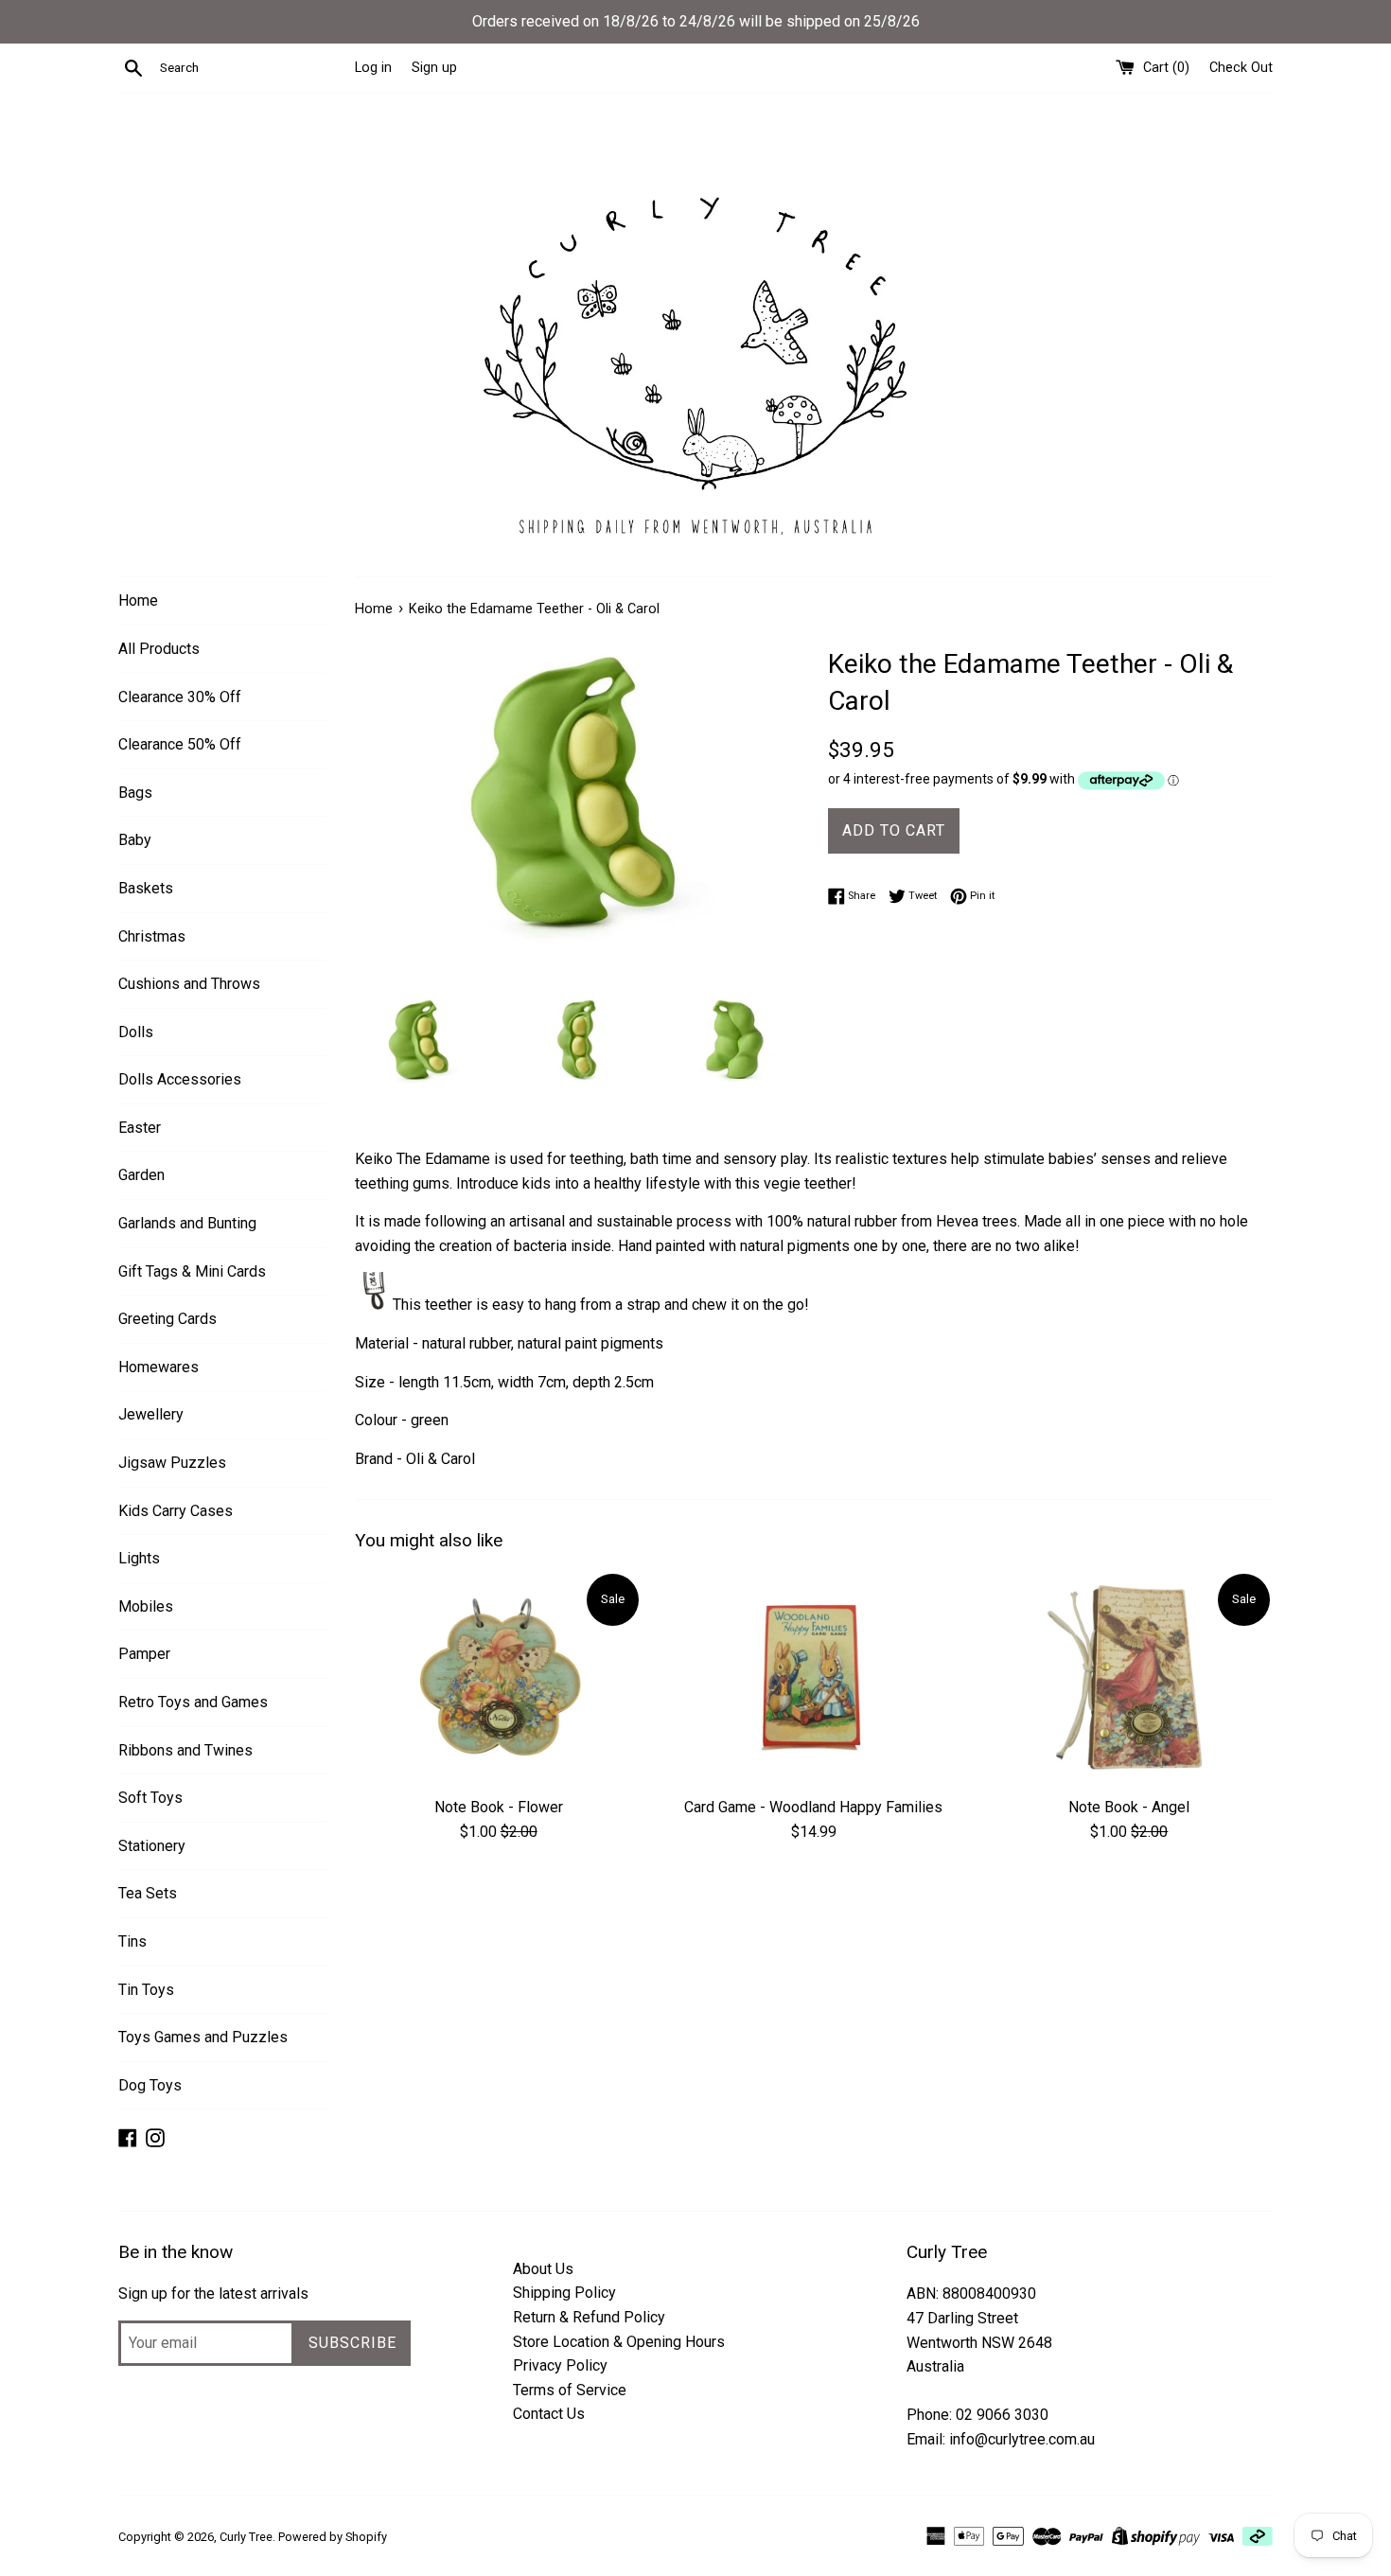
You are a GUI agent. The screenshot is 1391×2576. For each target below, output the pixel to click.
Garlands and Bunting (187, 1223)
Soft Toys (150, 1798)
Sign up (434, 68)
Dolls (136, 1032)
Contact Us (549, 2414)
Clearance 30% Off (180, 697)
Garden (141, 1175)
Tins (132, 1941)
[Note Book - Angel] (1129, 1678)
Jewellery (151, 1414)
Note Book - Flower (499, 1807)
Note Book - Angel (1129, 1807)
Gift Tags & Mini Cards (192, 1271)
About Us (543, 2269)
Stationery (152, 1846)
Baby (135, 840)
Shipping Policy (564, 2293)
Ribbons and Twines (185, 1750)
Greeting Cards (167, 1319)
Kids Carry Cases (176, 1511)
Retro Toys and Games (193, 1702)
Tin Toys (146, 1990)
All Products (159, 649)
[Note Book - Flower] (498, 1678)
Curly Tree (246, 2537)
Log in (373, 68)
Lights (139, 1558)
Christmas (152, 936)
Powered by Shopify (333, 2537)
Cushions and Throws (189, 984)
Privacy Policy (560, 2365)
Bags (135, 793)
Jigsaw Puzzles (172, 1463)
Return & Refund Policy (589, 2317)
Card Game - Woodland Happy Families (813, 1807)
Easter (140, 1128)
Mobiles (146, 1606)
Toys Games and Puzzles (203, 2037)
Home (138, 600)
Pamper (144, 1654)
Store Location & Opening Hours (619, 2342)
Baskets (146, 888)
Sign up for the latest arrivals (213, 2294)
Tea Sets (148, 1893)
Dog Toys (150, 2085)
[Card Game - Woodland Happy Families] (813, 1678)
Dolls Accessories (180, 1079)
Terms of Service (570, 2390)
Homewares (158, 1367)
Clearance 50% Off (180, 744)
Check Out (1241, 68)
